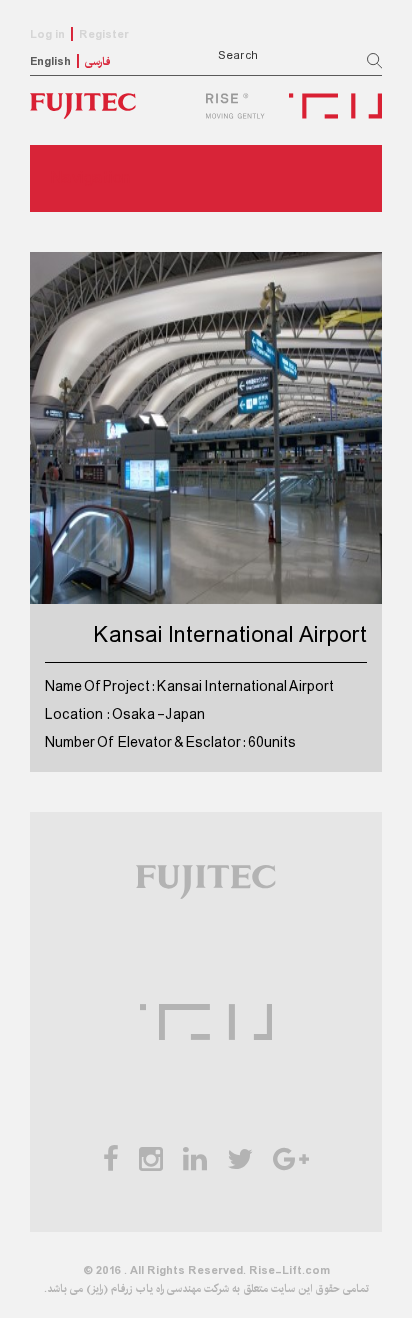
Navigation (90, 178)
